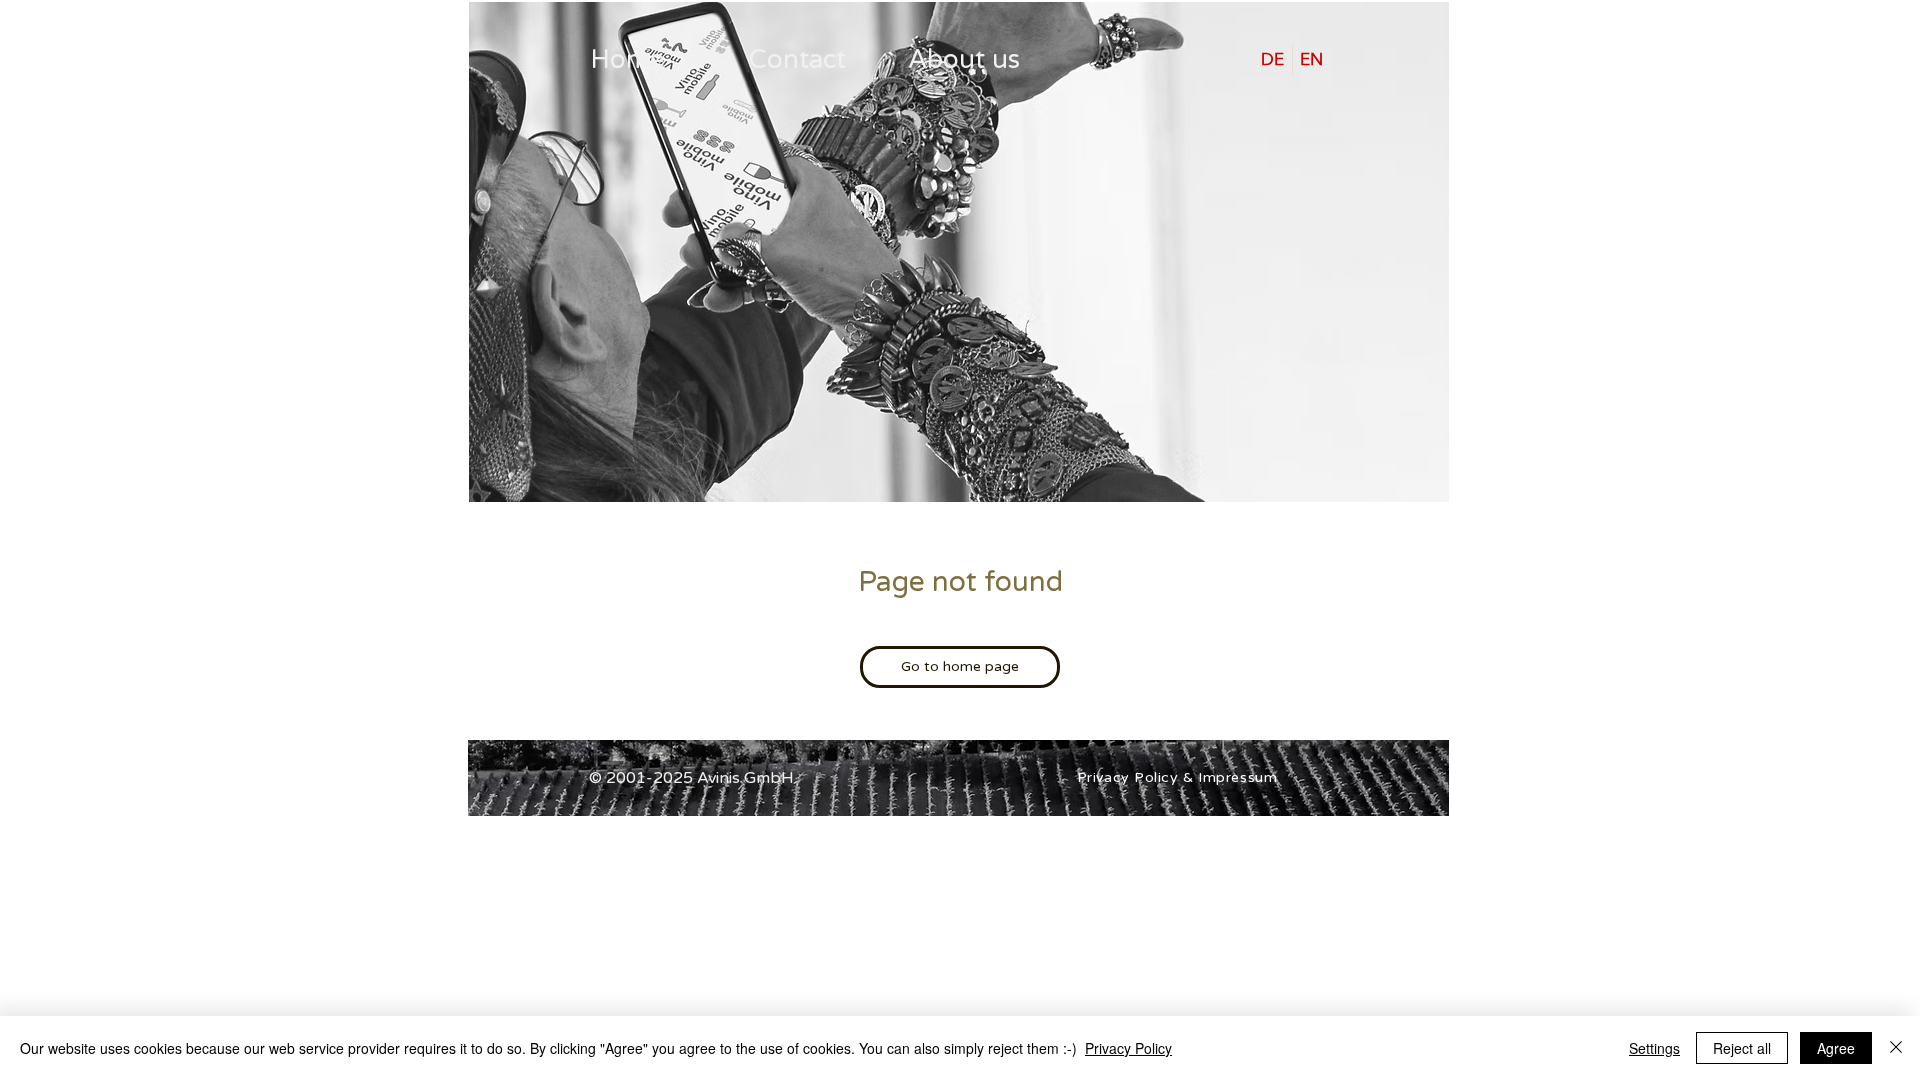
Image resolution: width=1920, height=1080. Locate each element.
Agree (1836, 1048)
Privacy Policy (1128, 1048)
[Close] (1896, 1048)
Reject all (1742, 1048)
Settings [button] (1654, 1048)
